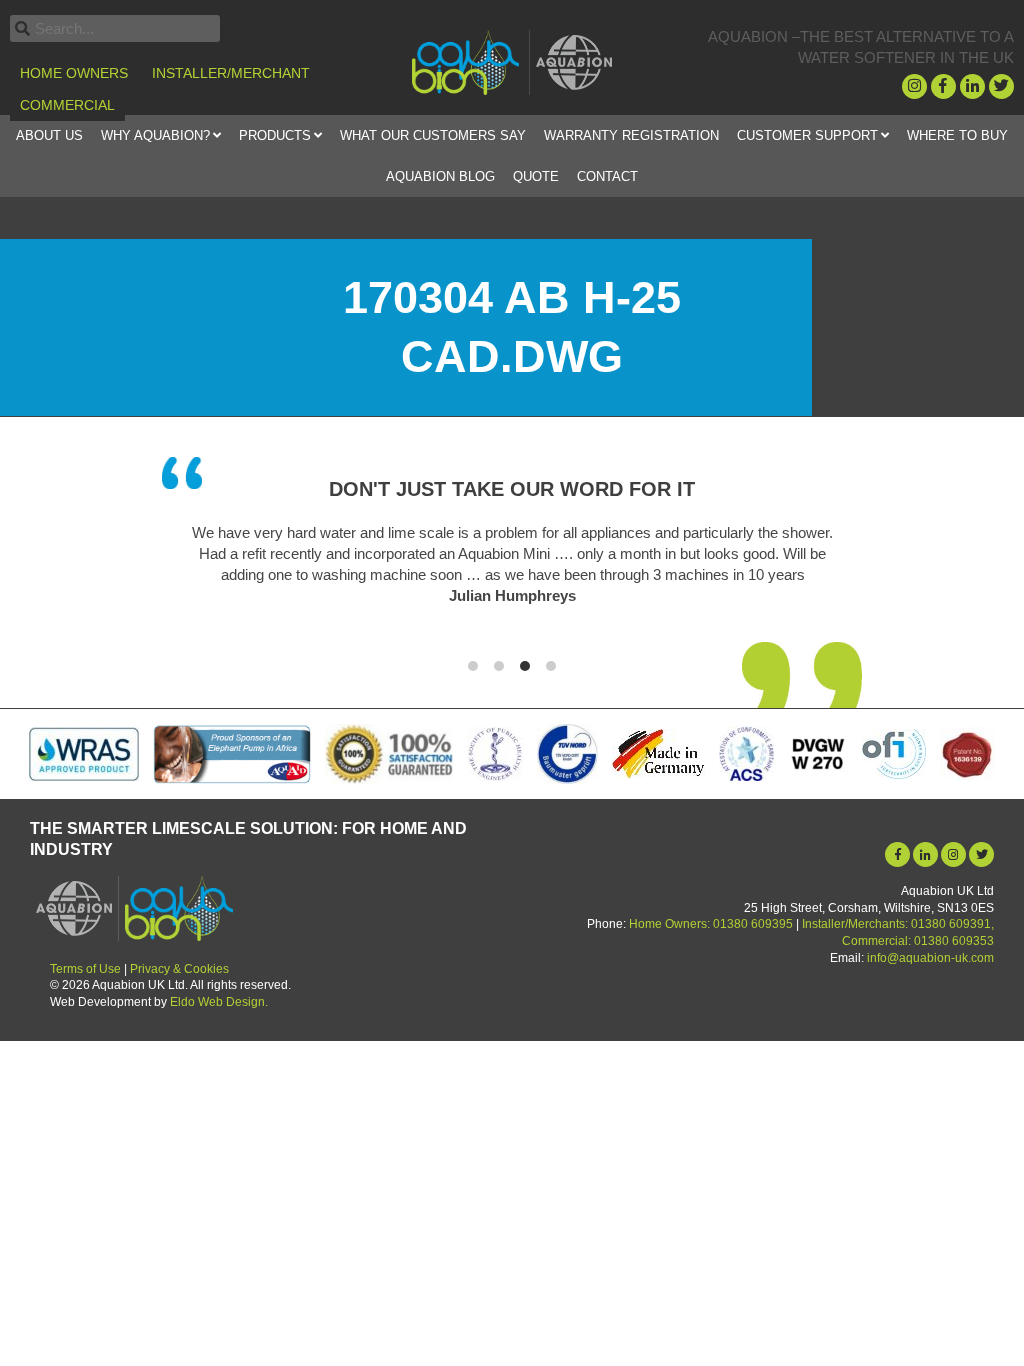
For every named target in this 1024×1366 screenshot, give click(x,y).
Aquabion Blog (440, 176)
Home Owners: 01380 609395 (711, 924)
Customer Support (807, 135)
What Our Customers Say (433, 135)
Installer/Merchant (231, 73)
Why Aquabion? (155, 135)
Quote (536, 176)
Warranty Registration (631, 135)
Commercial (67, 105)
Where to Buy (957, 135)
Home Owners (74, 73)
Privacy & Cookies (179, 969)
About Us (49, 135)
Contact (607, 176)
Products (275, 135)
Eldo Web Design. (219, 1002)
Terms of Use (85, 969)
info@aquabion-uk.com (930, 958)
